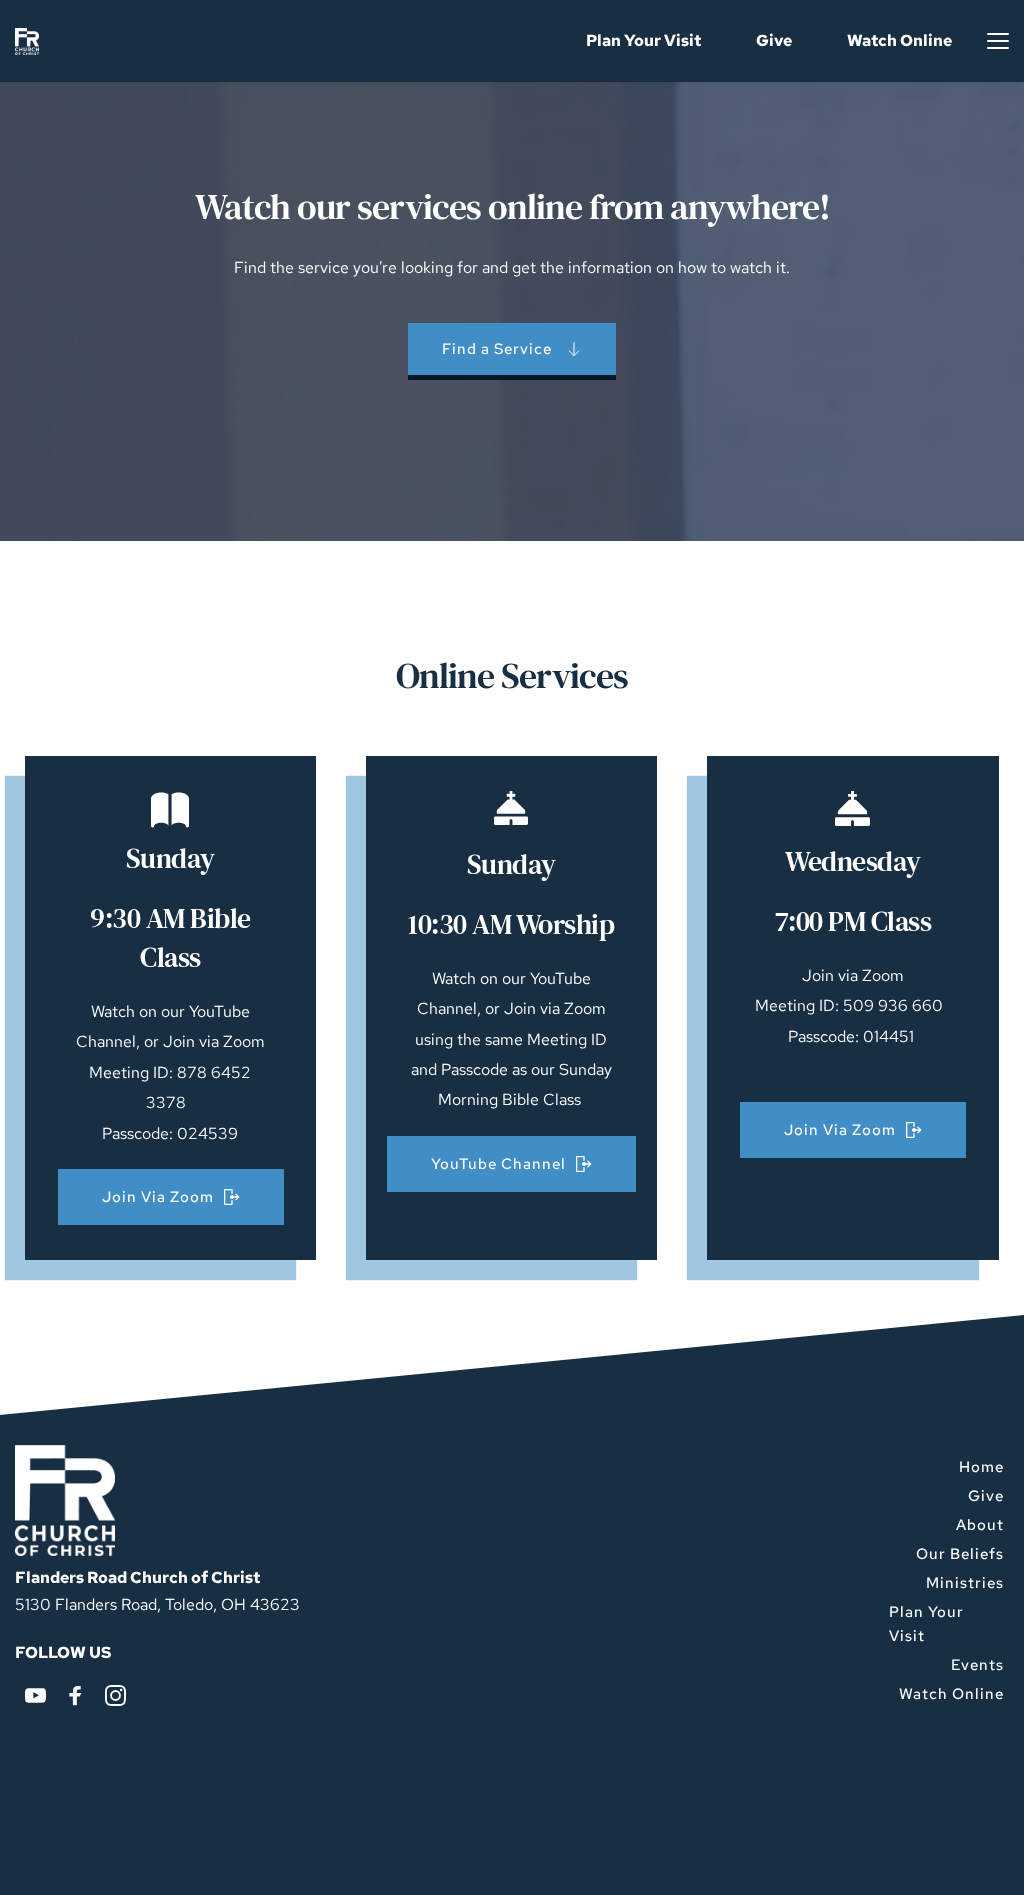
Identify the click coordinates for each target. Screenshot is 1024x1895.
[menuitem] (643, 41)
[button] (998, 41)
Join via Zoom (555, 1008)
